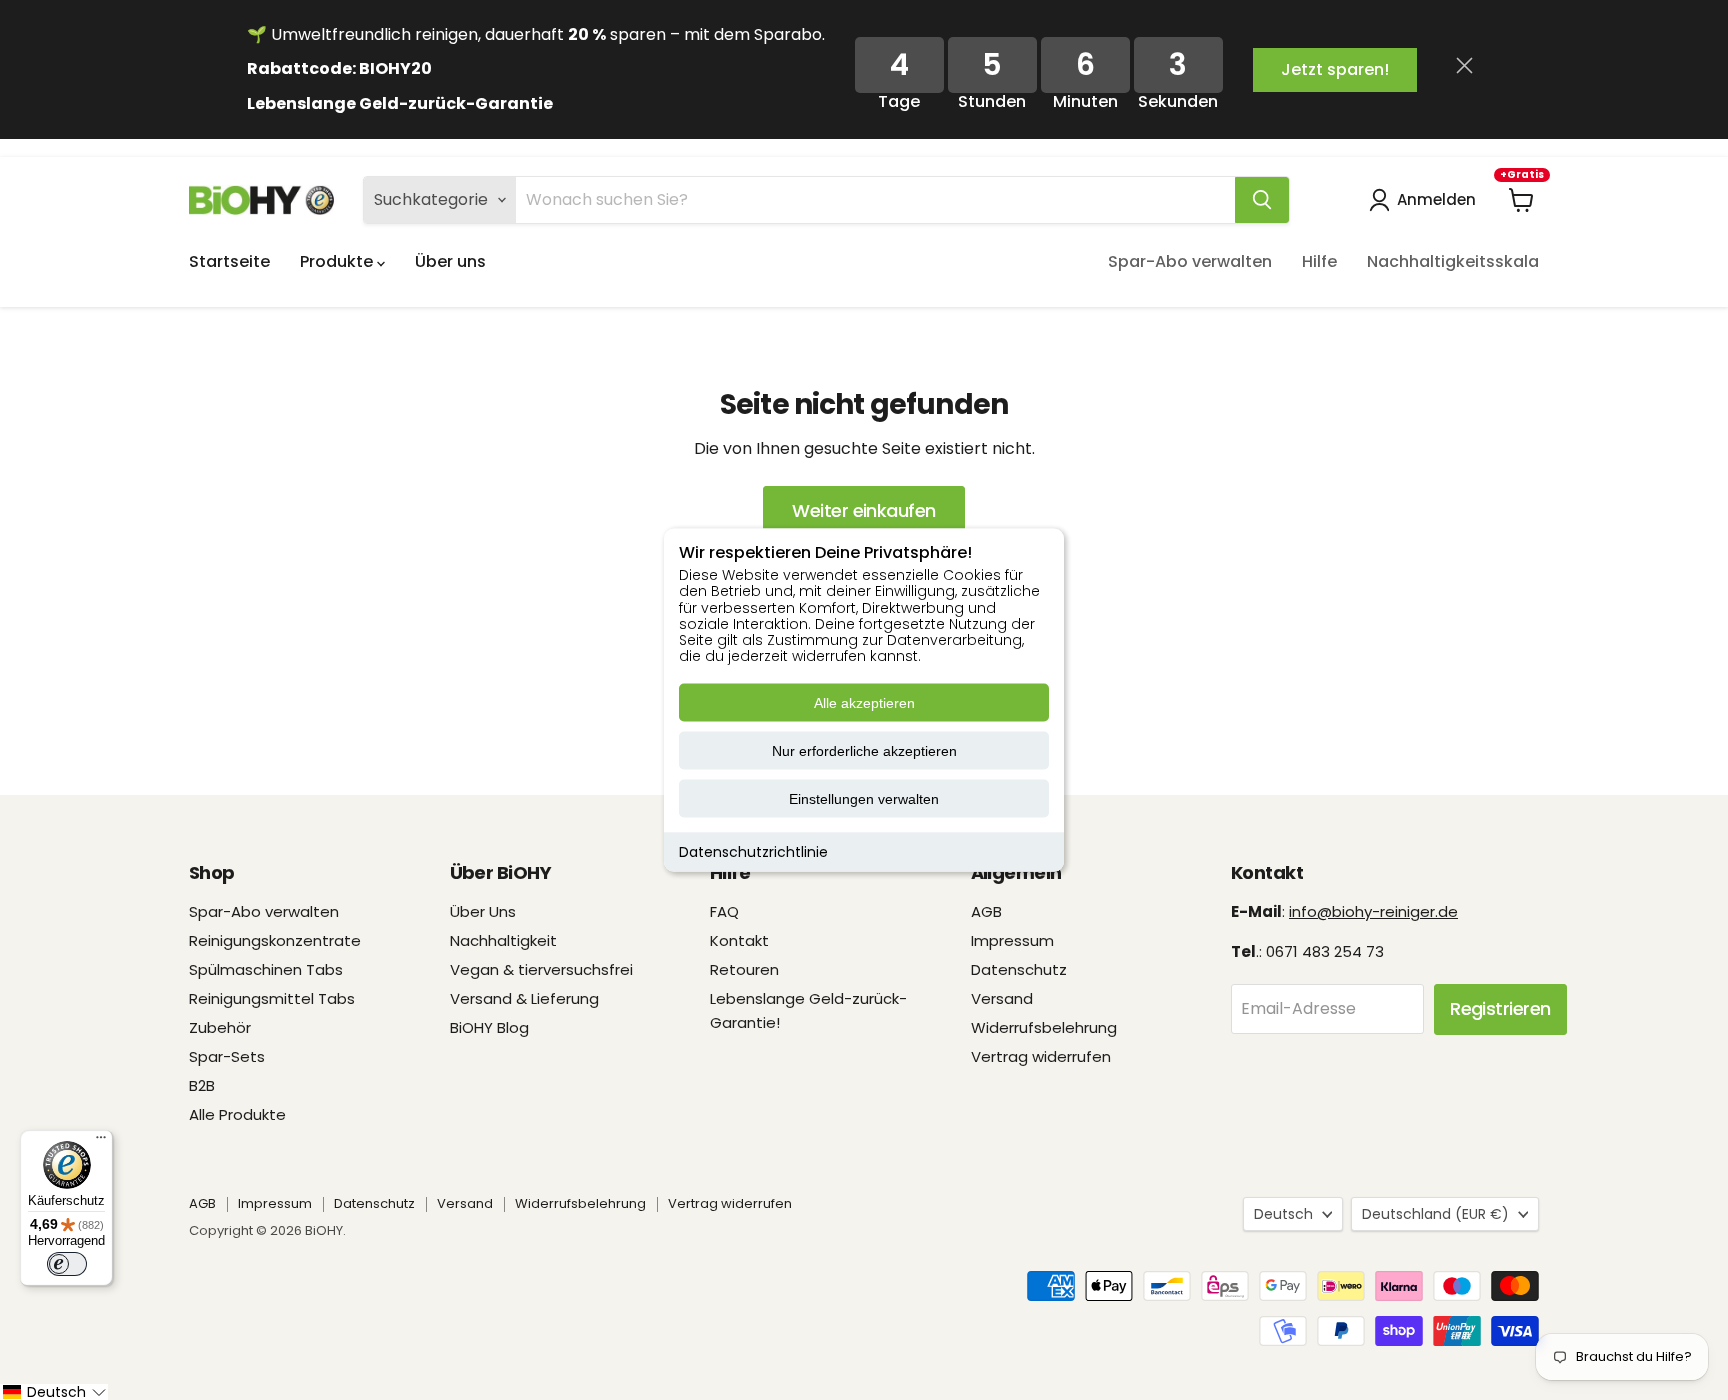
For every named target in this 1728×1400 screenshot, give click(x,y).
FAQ (724, 911)
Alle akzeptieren (864, 703)
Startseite (229, 261)
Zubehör (220, 1027)
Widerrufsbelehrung (1044, 1027)
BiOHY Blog (489, 1027)
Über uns (450, 261)
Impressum (1012, 940)
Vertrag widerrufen (1041, 1056)
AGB (986, 911)
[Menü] (101, 1142)
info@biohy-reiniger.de (1373, 911)
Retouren (744, 969)
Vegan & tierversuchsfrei (541, 969)
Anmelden (1436, 199)
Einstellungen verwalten (864, 799)
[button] (54, 1392)
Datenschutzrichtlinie (753, 852)
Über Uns (483, 911)
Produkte (338, 261)
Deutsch (1283, 1214)
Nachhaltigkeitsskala (1453, 261)
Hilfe (1319, 261)
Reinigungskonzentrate (275, 940)
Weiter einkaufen (863, 510)
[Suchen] (1262, 200)
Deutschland (1435, 1214)
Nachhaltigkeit (503, 940)
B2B (202, 1085)
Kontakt (739, 940)
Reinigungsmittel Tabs (272, 998)
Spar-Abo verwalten (1190, 261)
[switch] (67, 1264)
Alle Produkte (237, 1114)
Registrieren (1500, 1008)
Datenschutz (1019, 969)
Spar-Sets (227, 1056)
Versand (1002, 998)
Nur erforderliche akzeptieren (864, 751)
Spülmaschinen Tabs (266, 969)
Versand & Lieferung (524, 998)
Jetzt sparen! (1335, 69)
